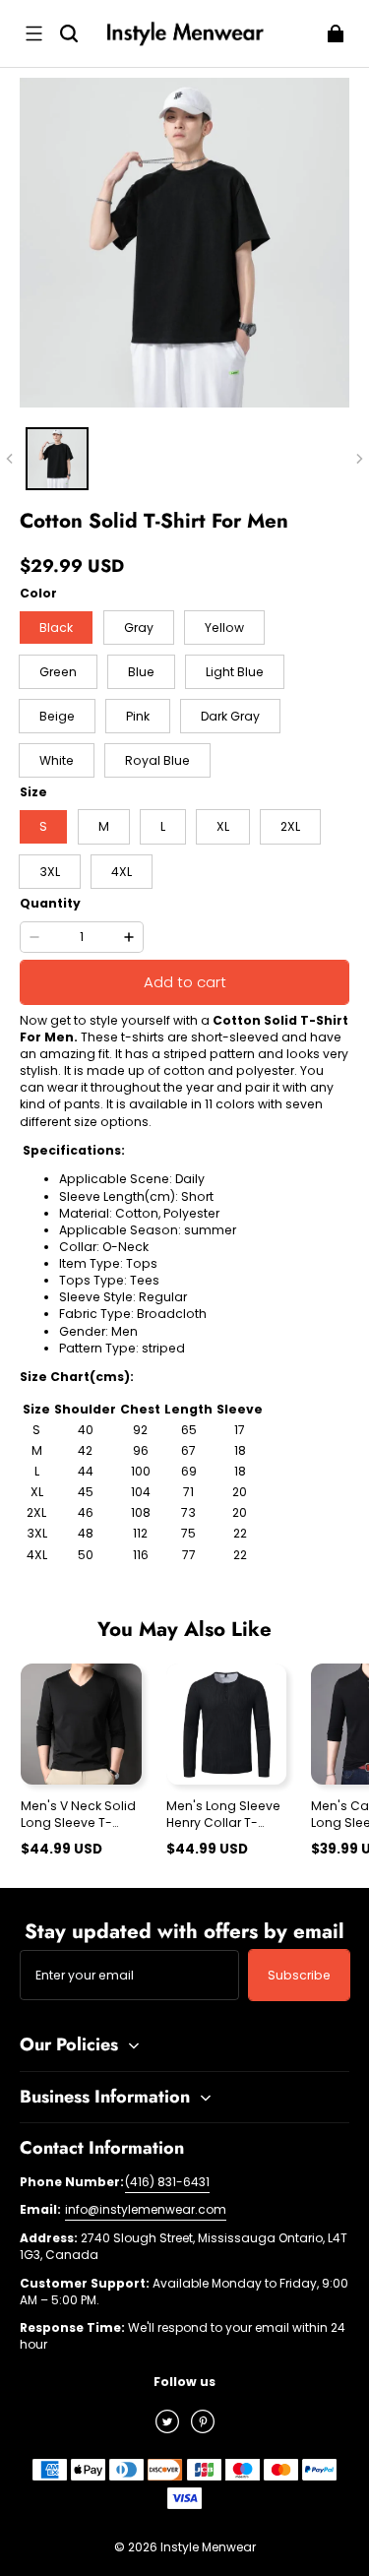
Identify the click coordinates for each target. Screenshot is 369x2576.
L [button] (163, 826)
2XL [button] (290, 826)
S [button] (43, 826)
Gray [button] (139, 628)
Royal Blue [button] (157, 760)
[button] (33, 33)
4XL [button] (122, 872)
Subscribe (299, 1975)
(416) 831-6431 (167, 2182)
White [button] (57, 760)
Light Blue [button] (235, 672)
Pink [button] (138, 716)
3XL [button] (50, 872)
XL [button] (223, 826)
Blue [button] (141, 672)
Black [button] (56, 628)
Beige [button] (57, 716)
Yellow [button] (224, 628)
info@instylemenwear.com (146, 2209)
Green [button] (58, 672)
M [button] (104, 826)
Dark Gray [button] (230, 716)
